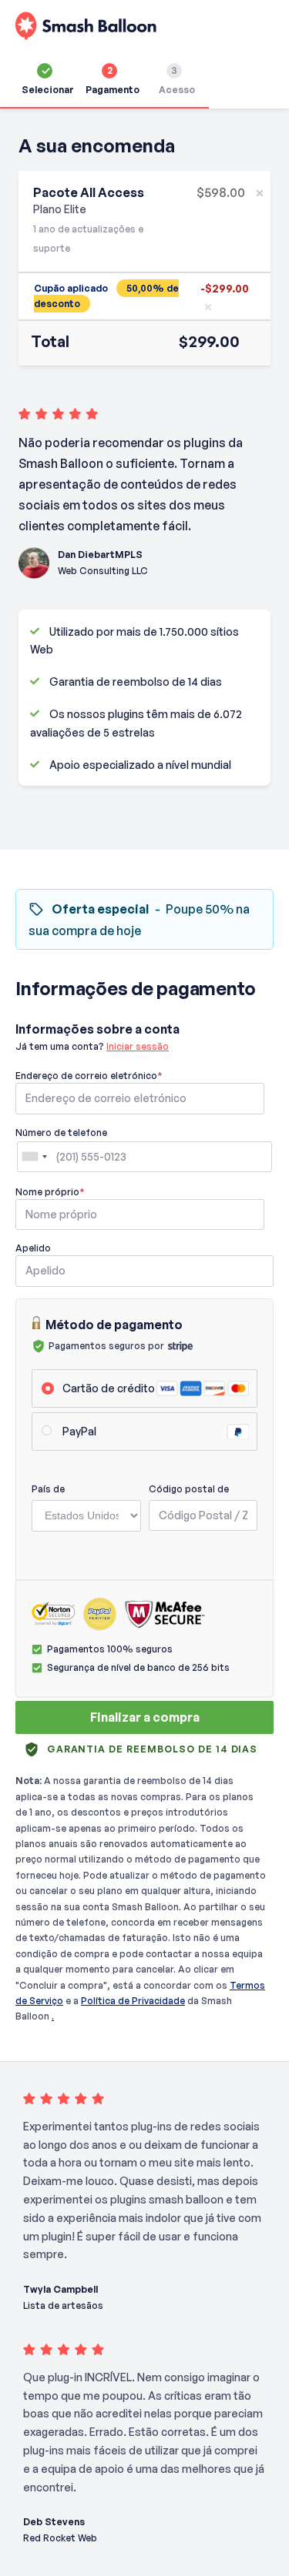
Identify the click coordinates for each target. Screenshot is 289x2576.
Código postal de (189, 1488)
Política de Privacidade (133, 2001)
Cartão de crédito (109, 1388)
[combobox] (34, 1157)
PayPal (79, 1431)
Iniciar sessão (138, 1046)
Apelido (33, 1248)
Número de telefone (61, 1133)
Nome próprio (50, 1192)
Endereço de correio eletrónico (89, 1076)
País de (48, 1488)
